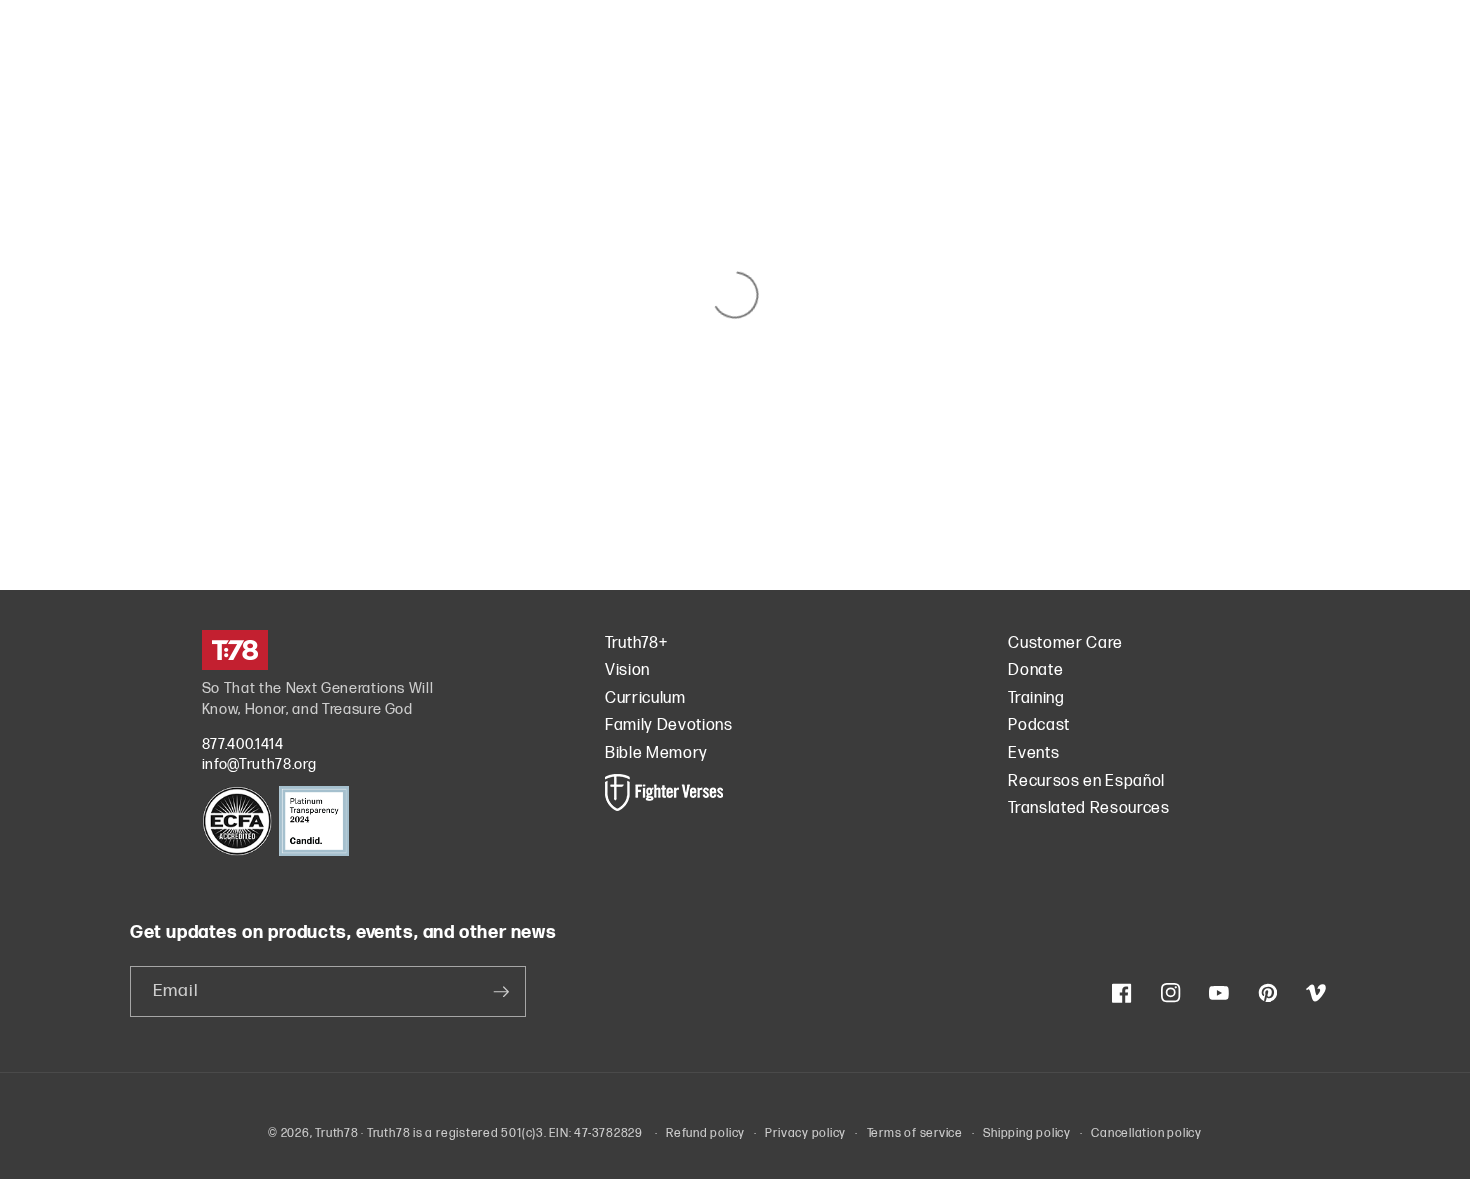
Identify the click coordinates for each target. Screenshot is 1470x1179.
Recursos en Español (1086, 781)
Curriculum (645, 698)
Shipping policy (1027, 1133)
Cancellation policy (1146, 1133)
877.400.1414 (243, 744)
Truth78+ (636, 643)
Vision (627, 670)
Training (1036, 698)
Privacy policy (805, 1133)
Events (1033, 753)
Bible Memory (656, 753)
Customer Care (1065, 643)
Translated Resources (1088, 808)
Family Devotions (669, 725)
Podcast (1039, 725)
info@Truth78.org (259, 764)
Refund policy (705, 1133)
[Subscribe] (501, 992)
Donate (1035, 670)
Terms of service (915, 1133)
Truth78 (336, 1133)
